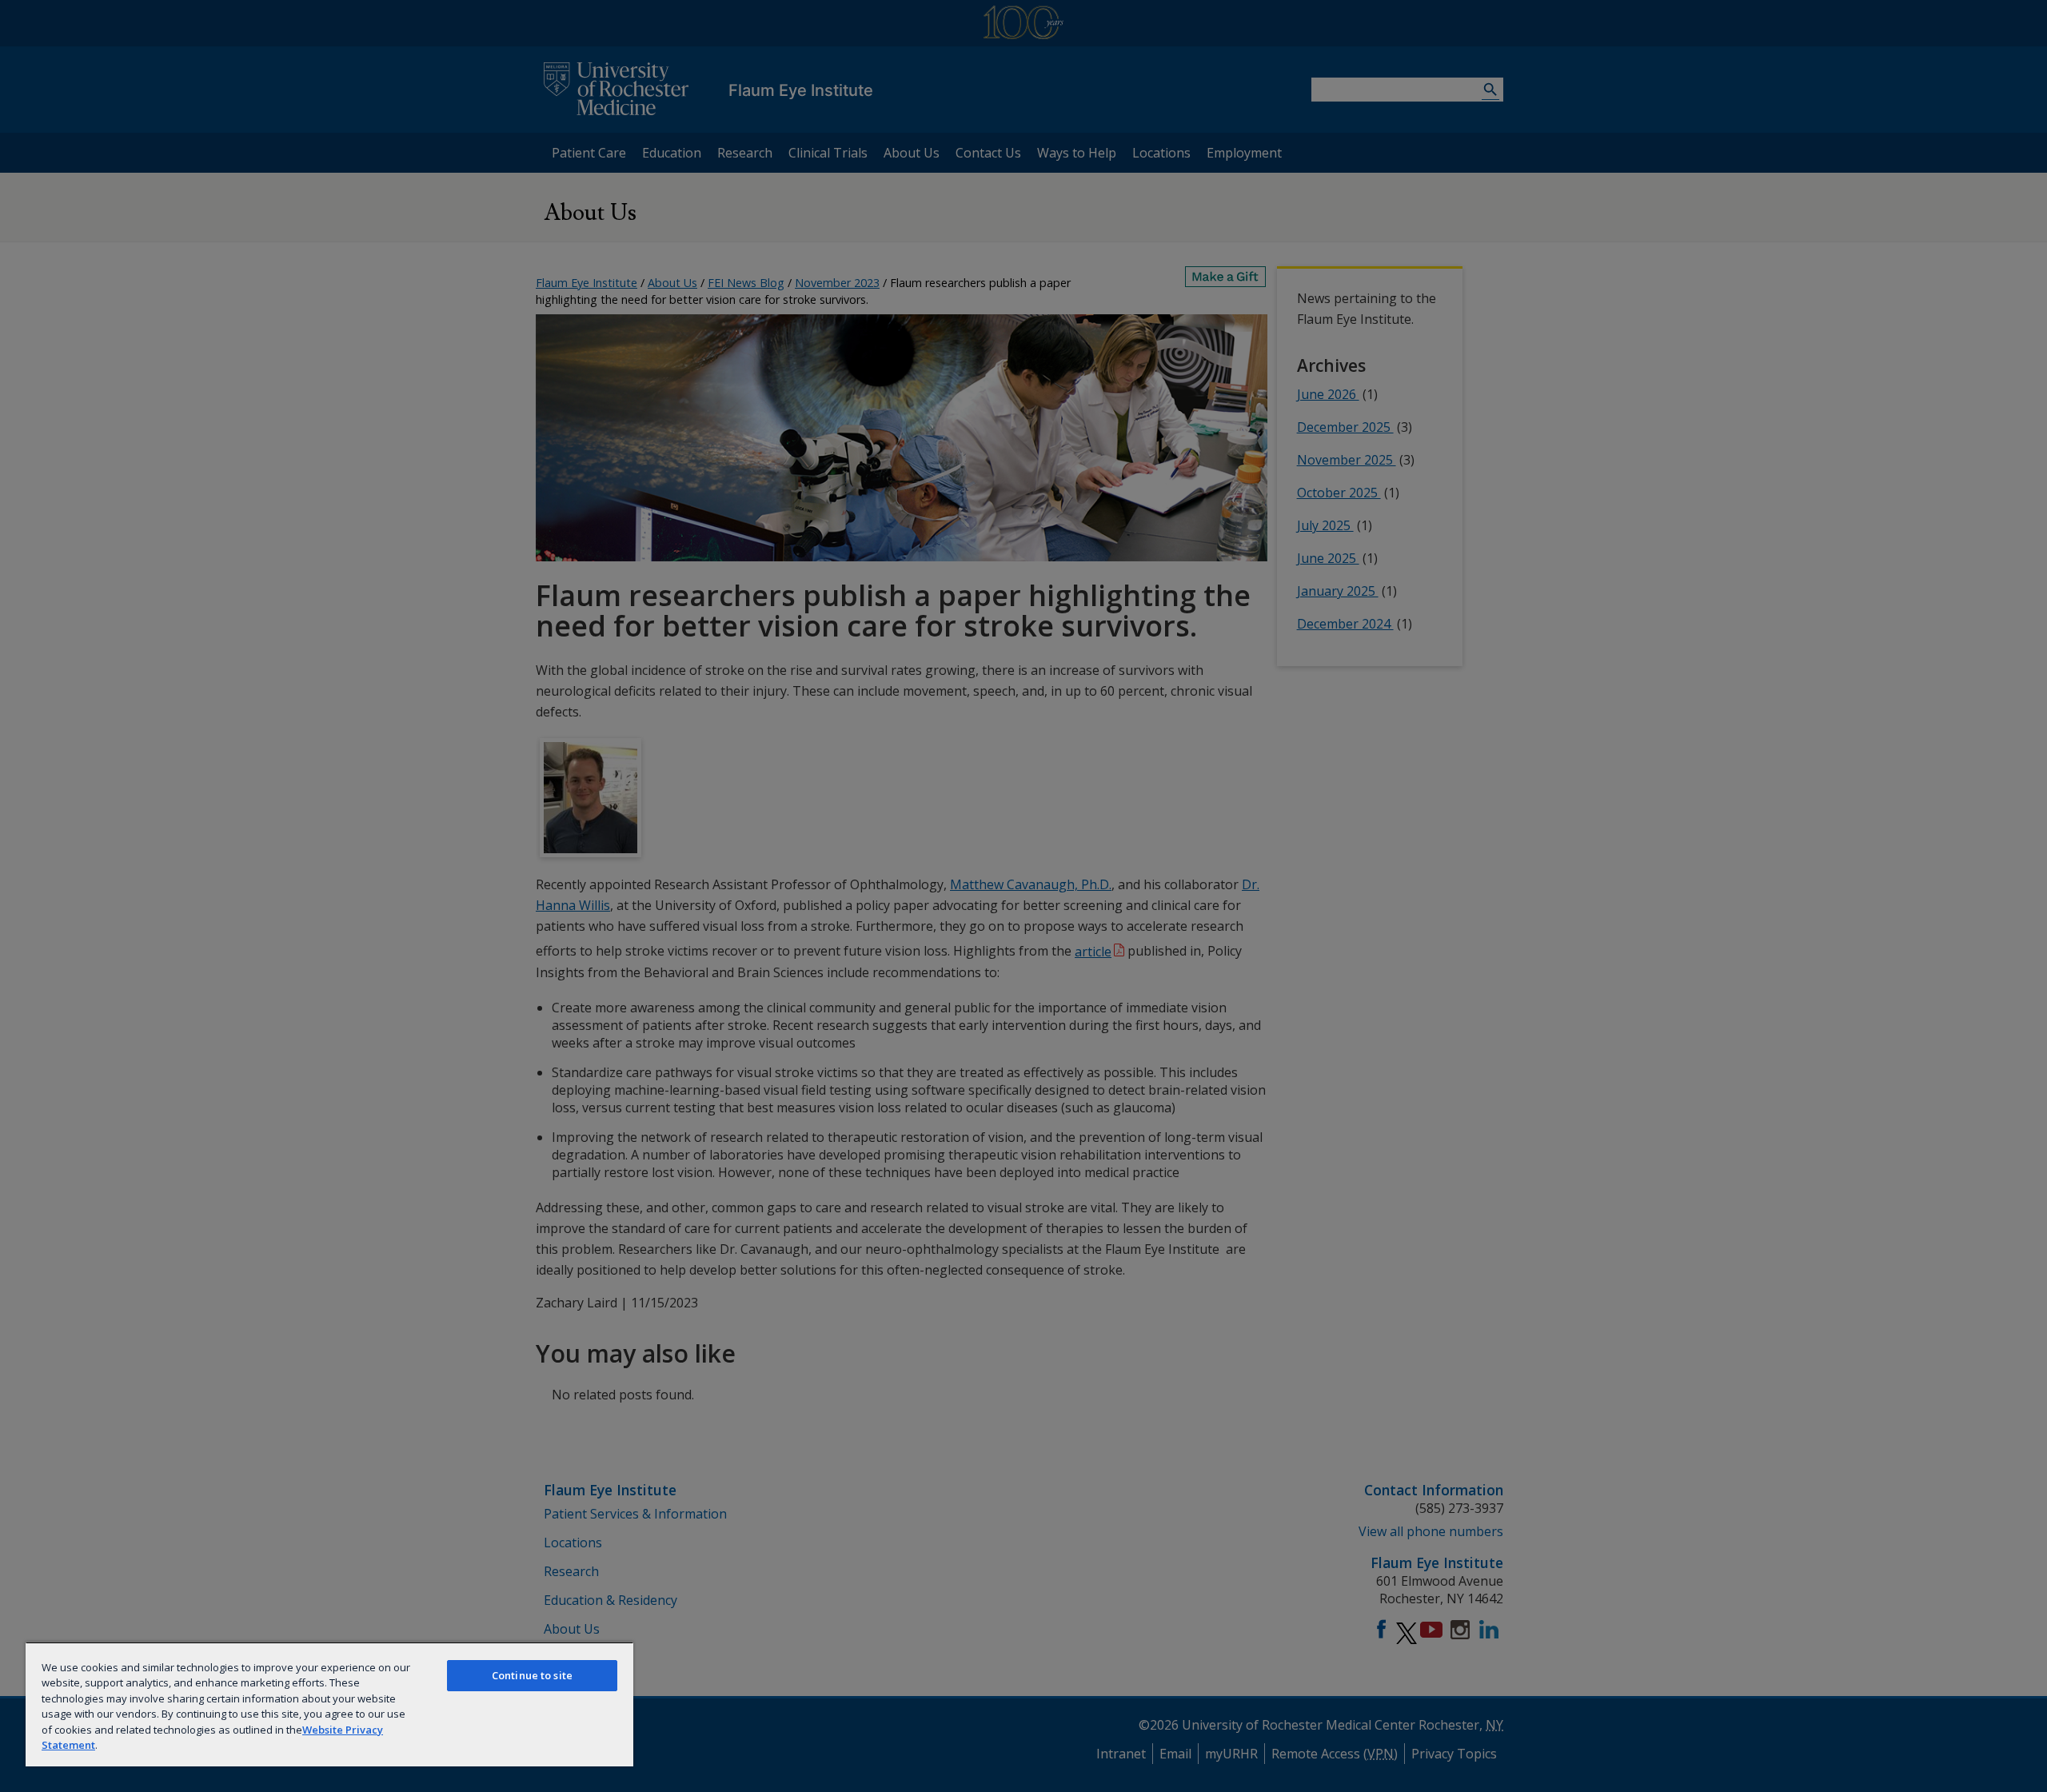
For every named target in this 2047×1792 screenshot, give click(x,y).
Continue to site (532, 1675)
